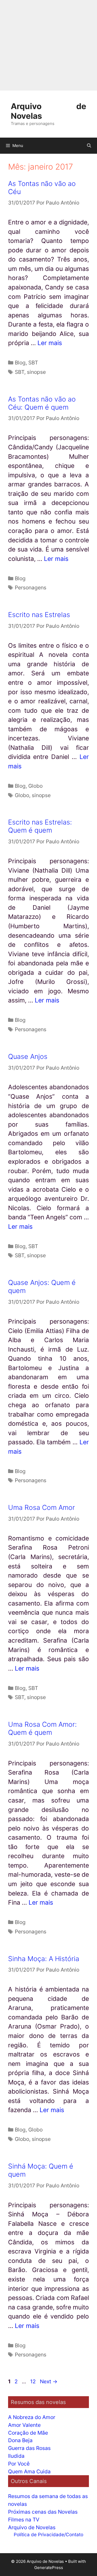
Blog (20, 363)
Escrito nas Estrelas (39, 615)
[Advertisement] (48, 45)
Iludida (16, 2456)
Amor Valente (24, 2425)
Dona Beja (20, 2440)
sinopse (36, 372)
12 (34, 2381)
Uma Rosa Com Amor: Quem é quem (42, 1728)
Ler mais (50, 343)
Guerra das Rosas (29, 2448)
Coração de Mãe (28, 2433)
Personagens (31, 587)
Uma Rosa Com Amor (41, 1507)
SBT (33, 363)
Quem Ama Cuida (29, 2471)
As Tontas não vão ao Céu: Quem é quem (42, 403)
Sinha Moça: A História (44, 1959)
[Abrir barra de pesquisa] (89, 146)
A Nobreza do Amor (32, 2417)
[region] (48, 2527)
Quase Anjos (28, 1056)
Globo (35, 786)
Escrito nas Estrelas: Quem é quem (40, 826)
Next (49, 2381)
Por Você (19, 2464)
